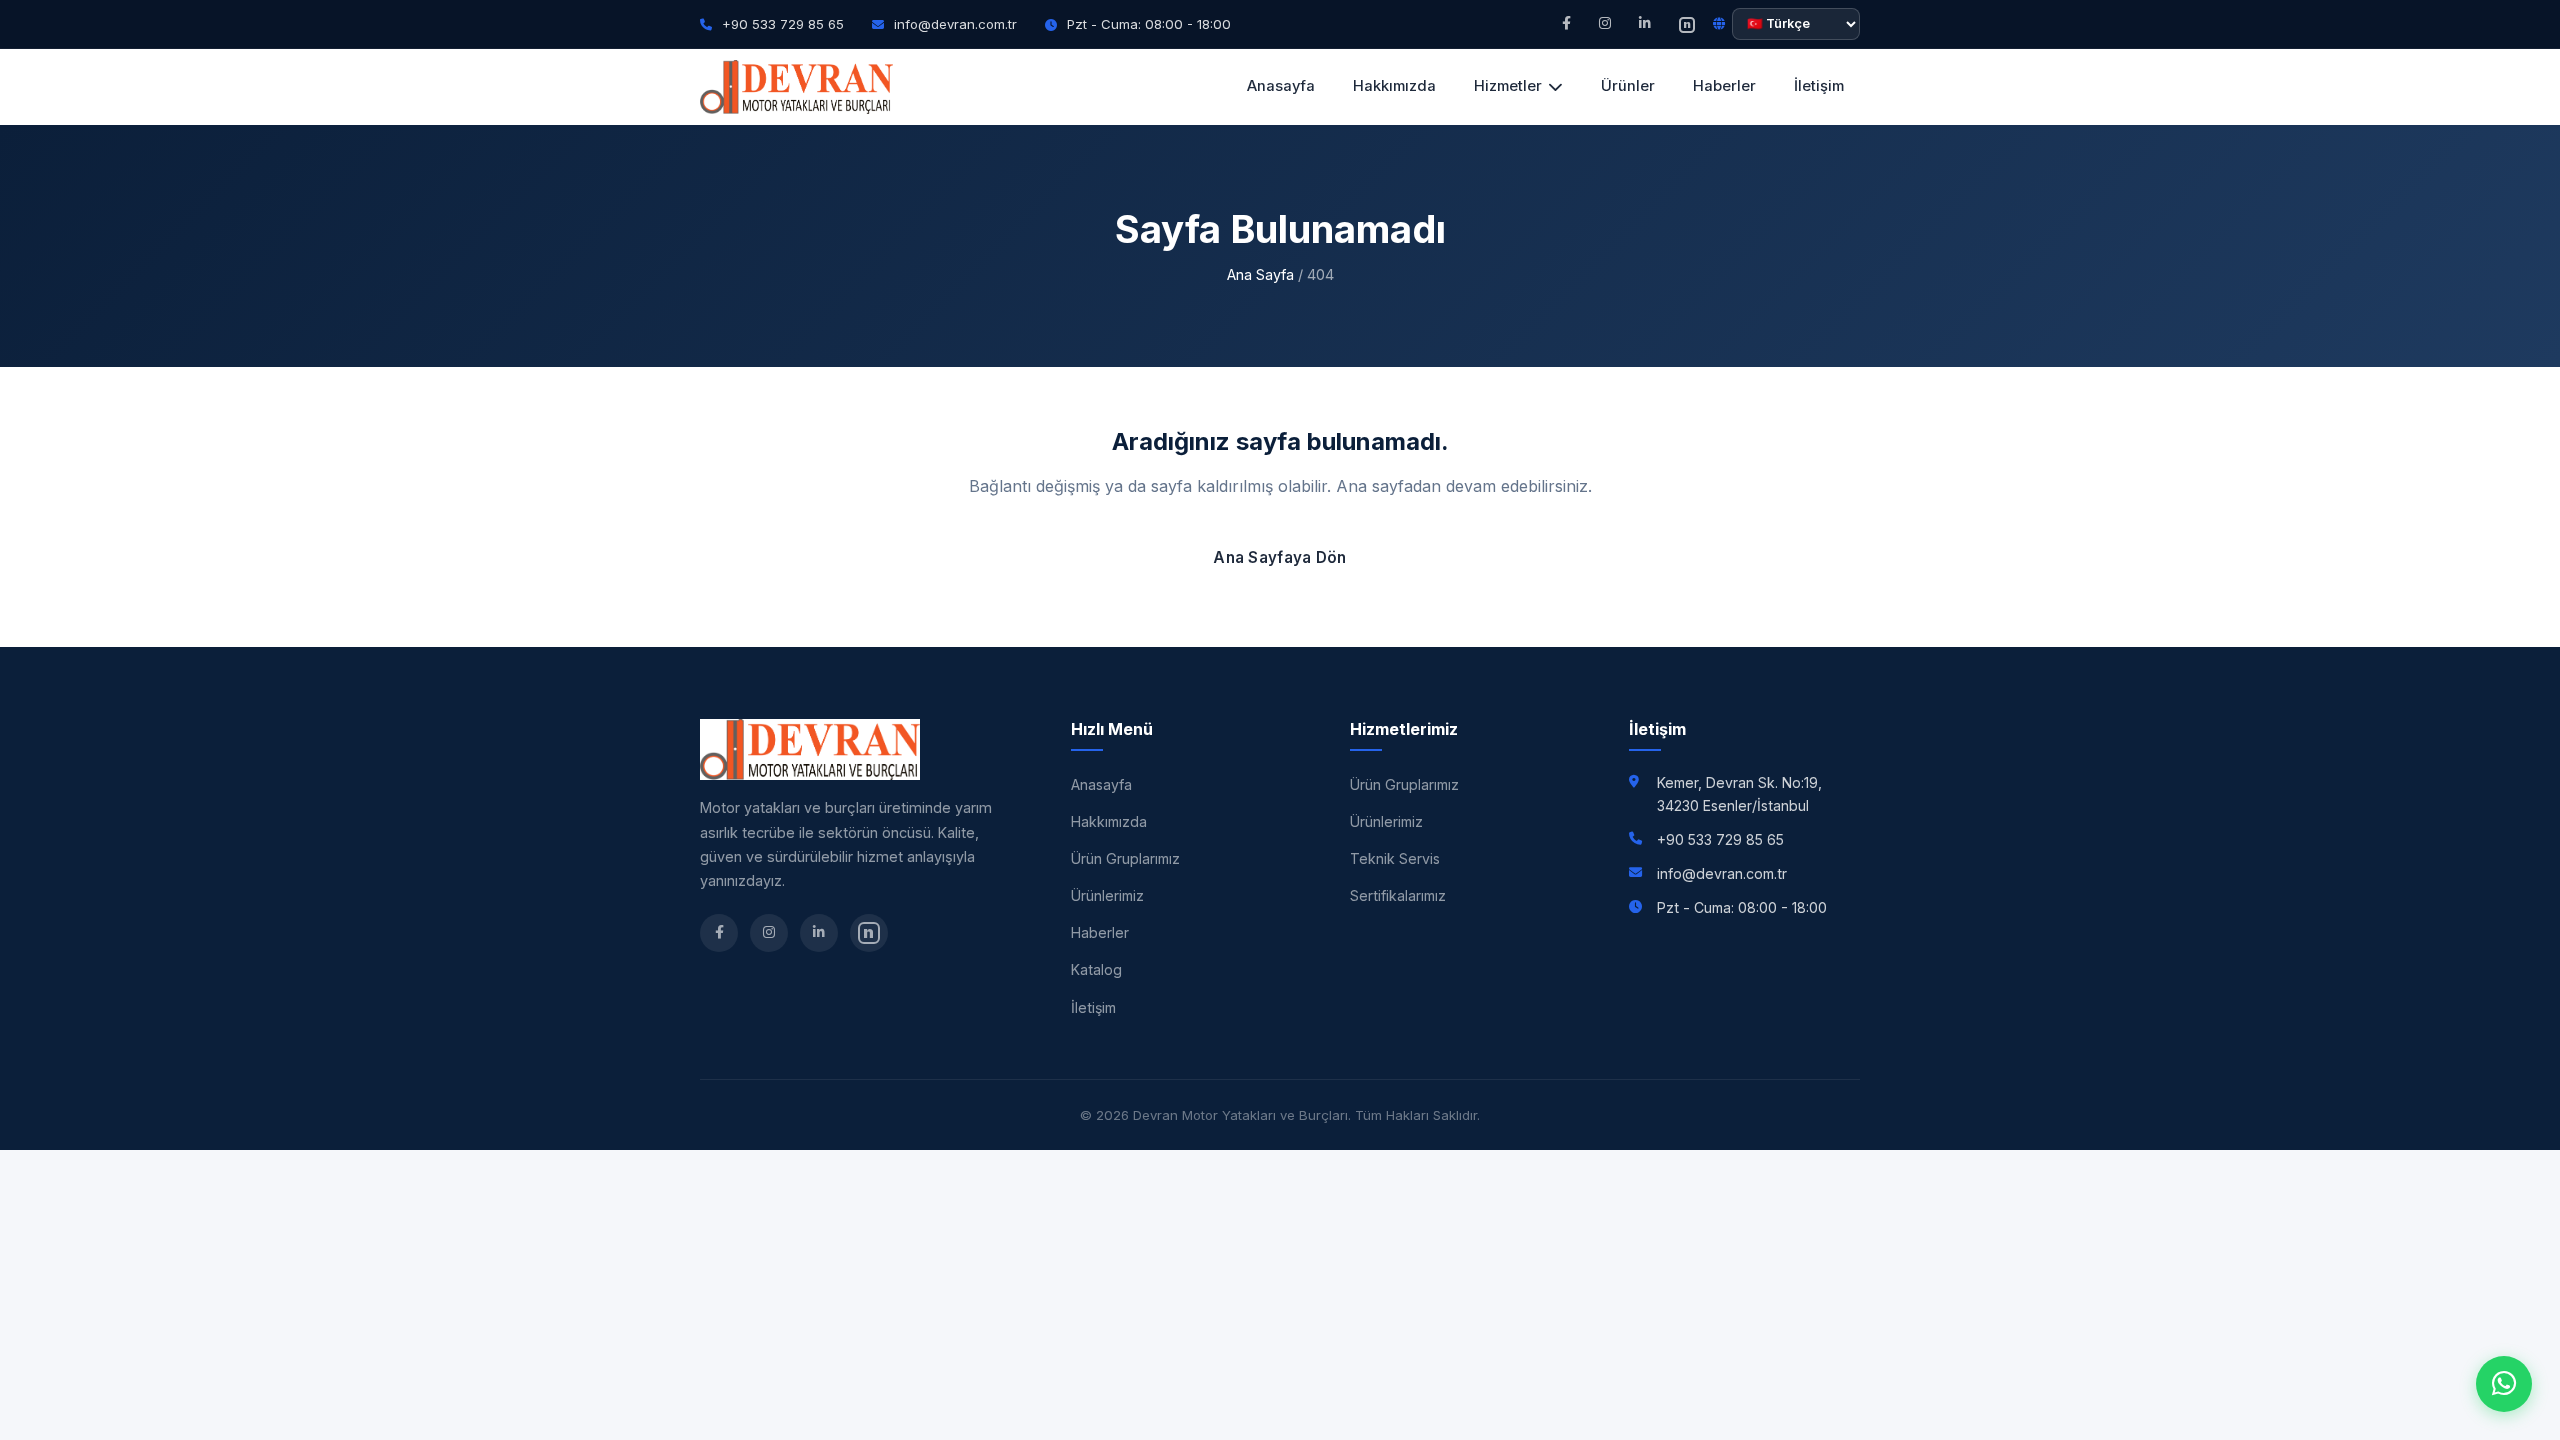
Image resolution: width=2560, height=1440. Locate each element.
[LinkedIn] (1645, 23)
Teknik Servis (1395, 858)
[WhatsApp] (2504, 1384)
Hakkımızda (1394, 86)
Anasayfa (1281, 86)
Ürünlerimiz (1107, 895)
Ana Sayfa (1260, 274)
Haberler (1724, 86)
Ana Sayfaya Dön (1280, 557)
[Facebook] (1566, 23)
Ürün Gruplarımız (1125, 858)
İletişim (1819, 86)
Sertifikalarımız (1398, 895)
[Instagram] (1605, 23)
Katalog (1096, 969)
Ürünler (1628, 86)
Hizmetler (1508, 86)
